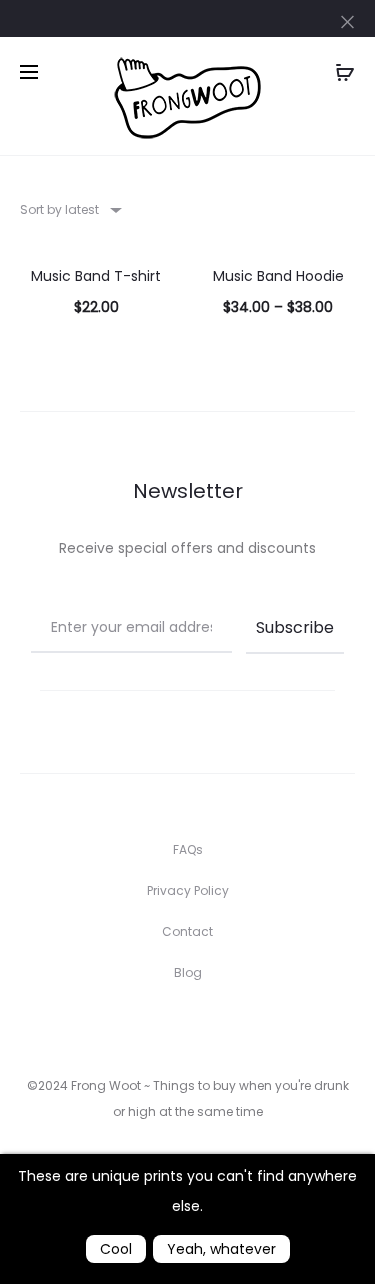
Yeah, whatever (221, 1249)
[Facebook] (143, 1028)
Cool (116, 1249)
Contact (187, 931)
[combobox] (69, 209)
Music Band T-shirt (96, 276)
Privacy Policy (188, 890)
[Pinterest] (231, 1028)
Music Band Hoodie (278, 276)
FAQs (188, 849)
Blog (188, 972)
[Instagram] (187, 1028)
